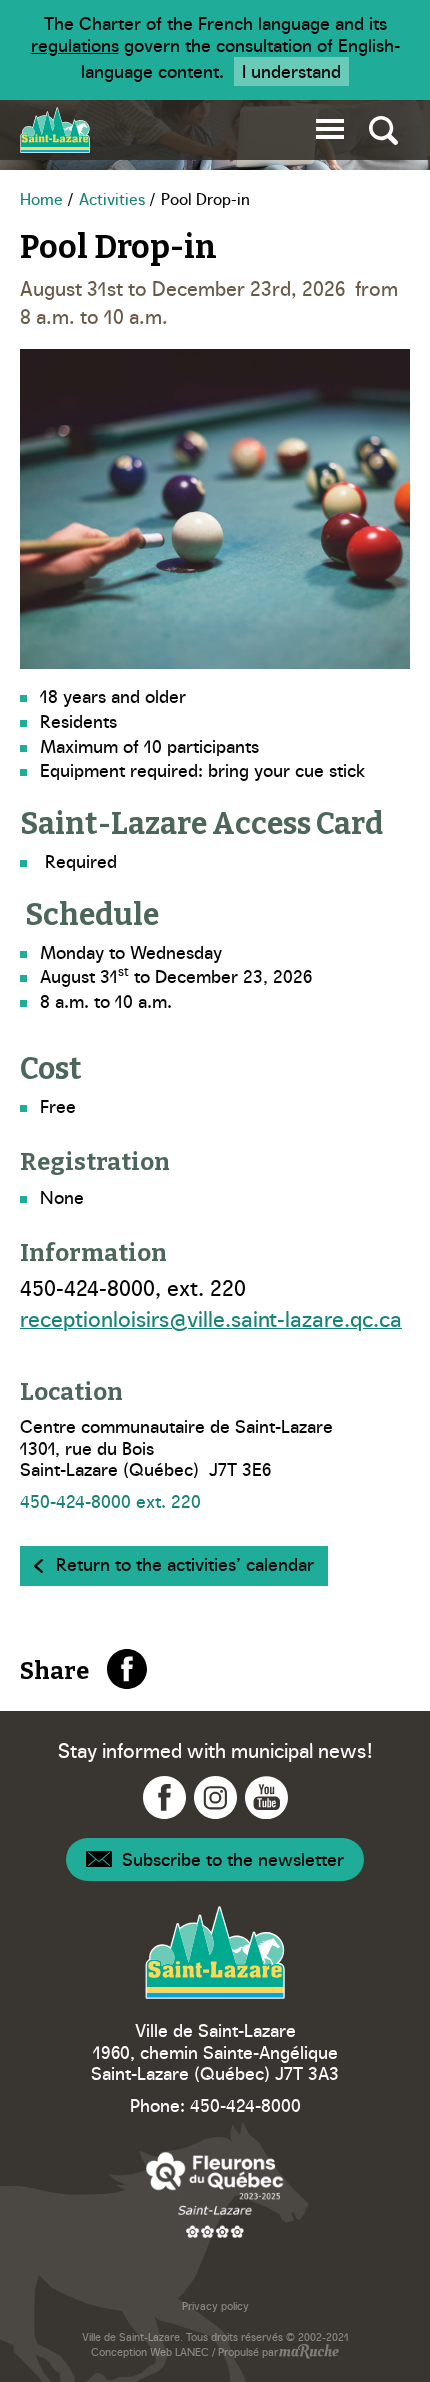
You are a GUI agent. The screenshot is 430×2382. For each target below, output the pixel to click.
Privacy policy (215, 2305)
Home (41, 198)
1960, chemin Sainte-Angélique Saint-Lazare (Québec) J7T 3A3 (215, 2062)
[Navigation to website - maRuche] (308, 2353)
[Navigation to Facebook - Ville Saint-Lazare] (164, 1797)
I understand (291, 70)
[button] (330, 125)
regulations (75, 44)
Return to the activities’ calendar (185, 1563)
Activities (112, 198)
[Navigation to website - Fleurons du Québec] (215, 2194)
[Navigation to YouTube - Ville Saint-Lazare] (266, 1797)
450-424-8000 (245, 2104)
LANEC (192, 2351)
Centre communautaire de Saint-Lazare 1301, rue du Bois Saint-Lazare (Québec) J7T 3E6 (176, 1447)
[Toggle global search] (383, 130)
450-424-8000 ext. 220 (110, 1500)
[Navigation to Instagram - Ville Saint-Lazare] (215, 1797)
